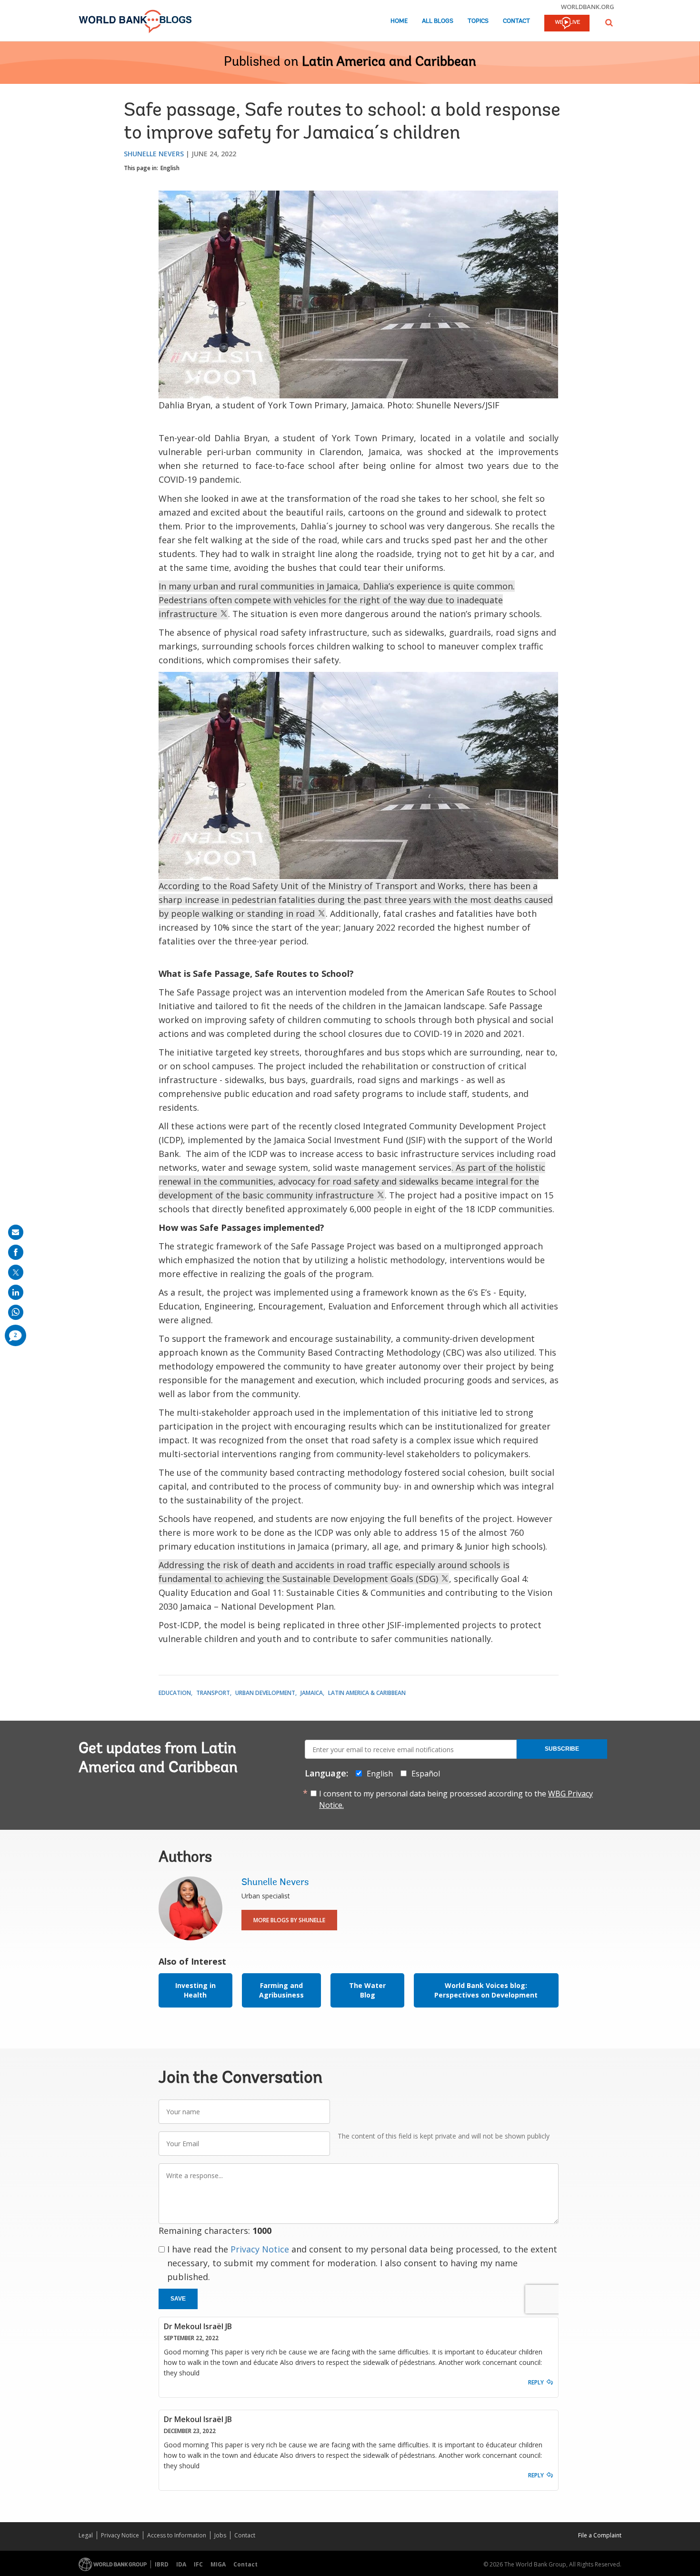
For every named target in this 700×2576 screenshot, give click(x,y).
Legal (86, 2535)
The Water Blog (367, 1990)
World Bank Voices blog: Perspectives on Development (486, 1990)
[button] (609, 23)
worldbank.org (588, 7)
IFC (198, 2564)
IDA (181, 2564)
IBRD (162, 2564)
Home (399, 21)
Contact (516, 21)
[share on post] (16, 1272)
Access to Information (177, 2535)
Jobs (220, 2535)
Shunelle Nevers (154, 154)
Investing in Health (195, 1990)
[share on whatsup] (16, 1312)
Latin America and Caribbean (389, 62)
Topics (478, 21)
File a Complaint (600, 2535)
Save (178, 2299)
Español (426, 1774)
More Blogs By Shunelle (289, 1920)
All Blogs (438, 21)
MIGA (218, 2564)
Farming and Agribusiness (281, 1990)
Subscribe (562, 1749)
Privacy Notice (260, 2249)
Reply (536, 2382)
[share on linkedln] (16, 1292)
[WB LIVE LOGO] (567, 24)
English (170, 168)
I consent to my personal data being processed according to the (456, 1799)
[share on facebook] (16, 1252)
